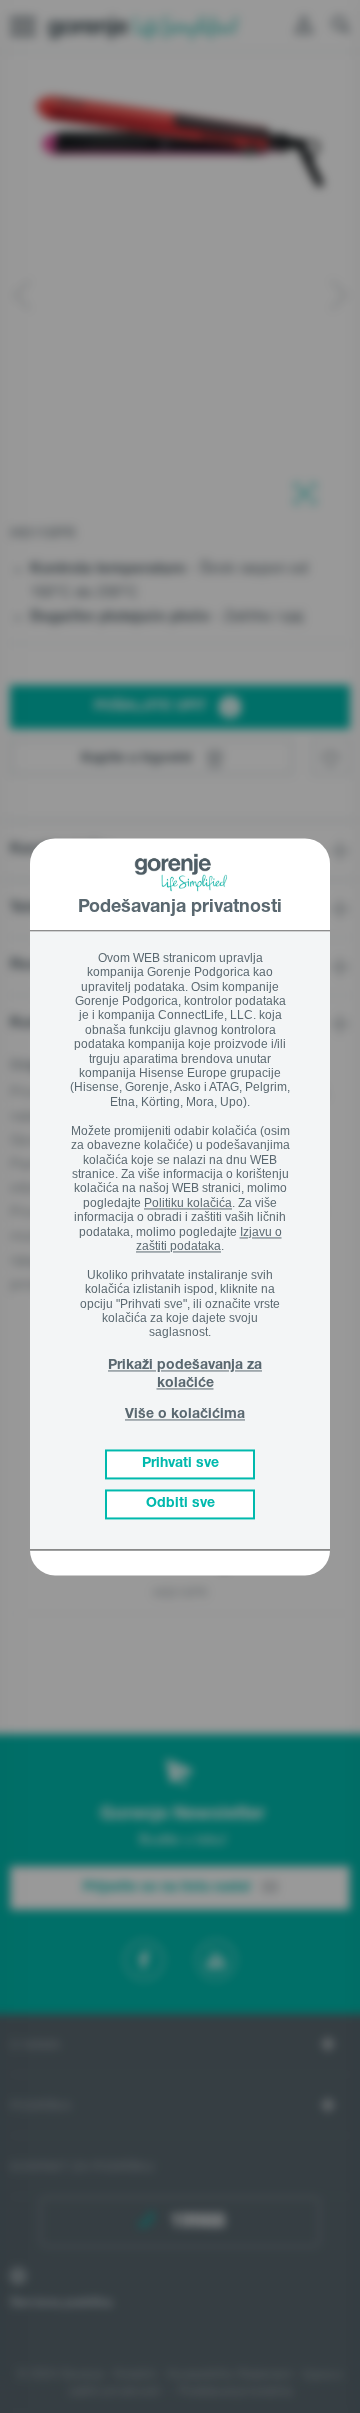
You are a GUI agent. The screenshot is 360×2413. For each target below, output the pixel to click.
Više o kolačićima (185, 1416)
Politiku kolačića (188, 1203)
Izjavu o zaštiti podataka (209, 1239)
